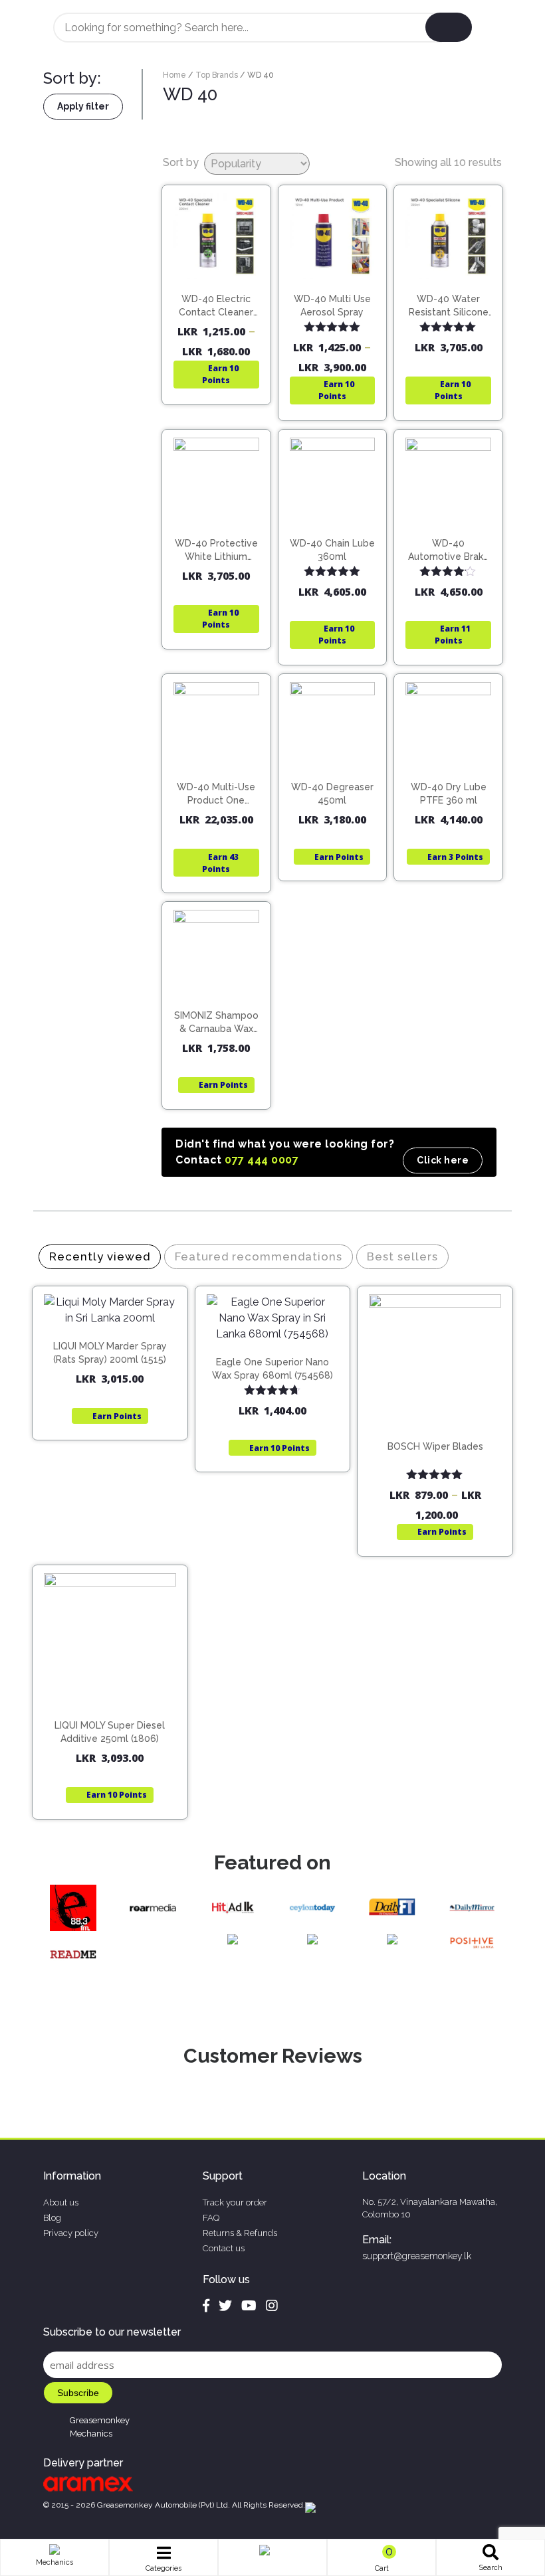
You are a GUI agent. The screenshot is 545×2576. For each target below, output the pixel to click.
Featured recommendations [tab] (259, 1256)
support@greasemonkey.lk (417, 2256)
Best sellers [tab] (402, 1256)
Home (174, 75)
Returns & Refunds (240, 2233)
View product (216, 316)
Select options (222, 289)
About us (61, 2202)
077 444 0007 (262, 1160)
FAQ (211, 2218)
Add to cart (454, 300)
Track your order (235, 2202)
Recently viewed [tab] (100, 1256)
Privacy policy (71, 2233)
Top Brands (217, 75)
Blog (52, 2218)
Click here (443, 1160)
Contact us (224, 2248)
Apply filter (83, 106)
